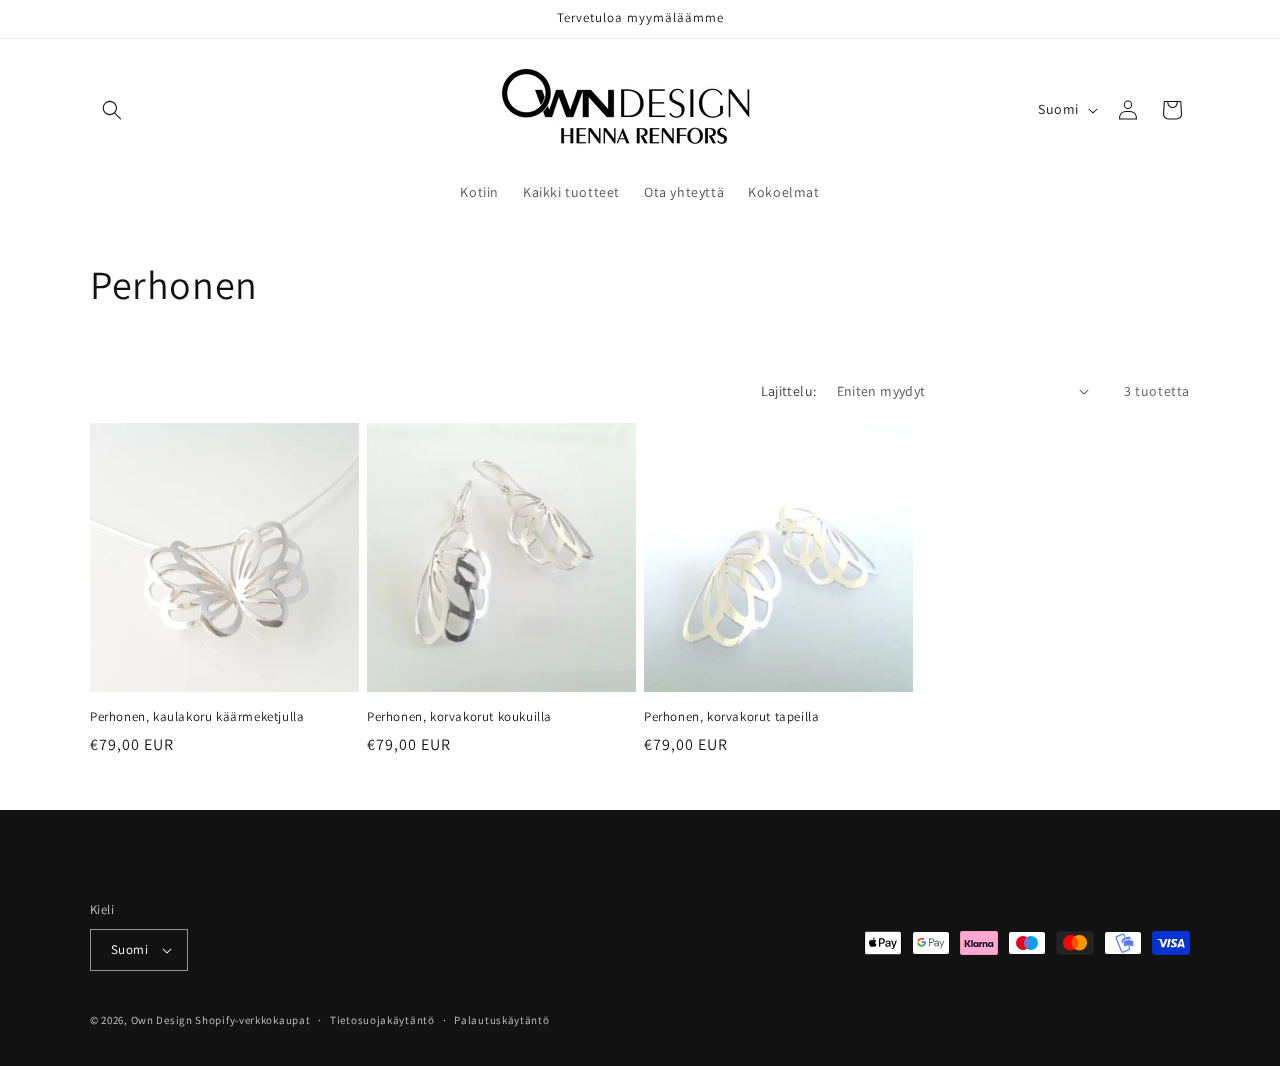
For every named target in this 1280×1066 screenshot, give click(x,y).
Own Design (162, 1020)
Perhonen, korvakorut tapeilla (731, 717)
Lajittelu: (789, 391)
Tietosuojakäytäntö (382, 1020)
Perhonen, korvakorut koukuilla (459, 717)
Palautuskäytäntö (501, 1020)
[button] (112, 110)
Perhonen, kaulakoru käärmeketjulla (197, 717)
